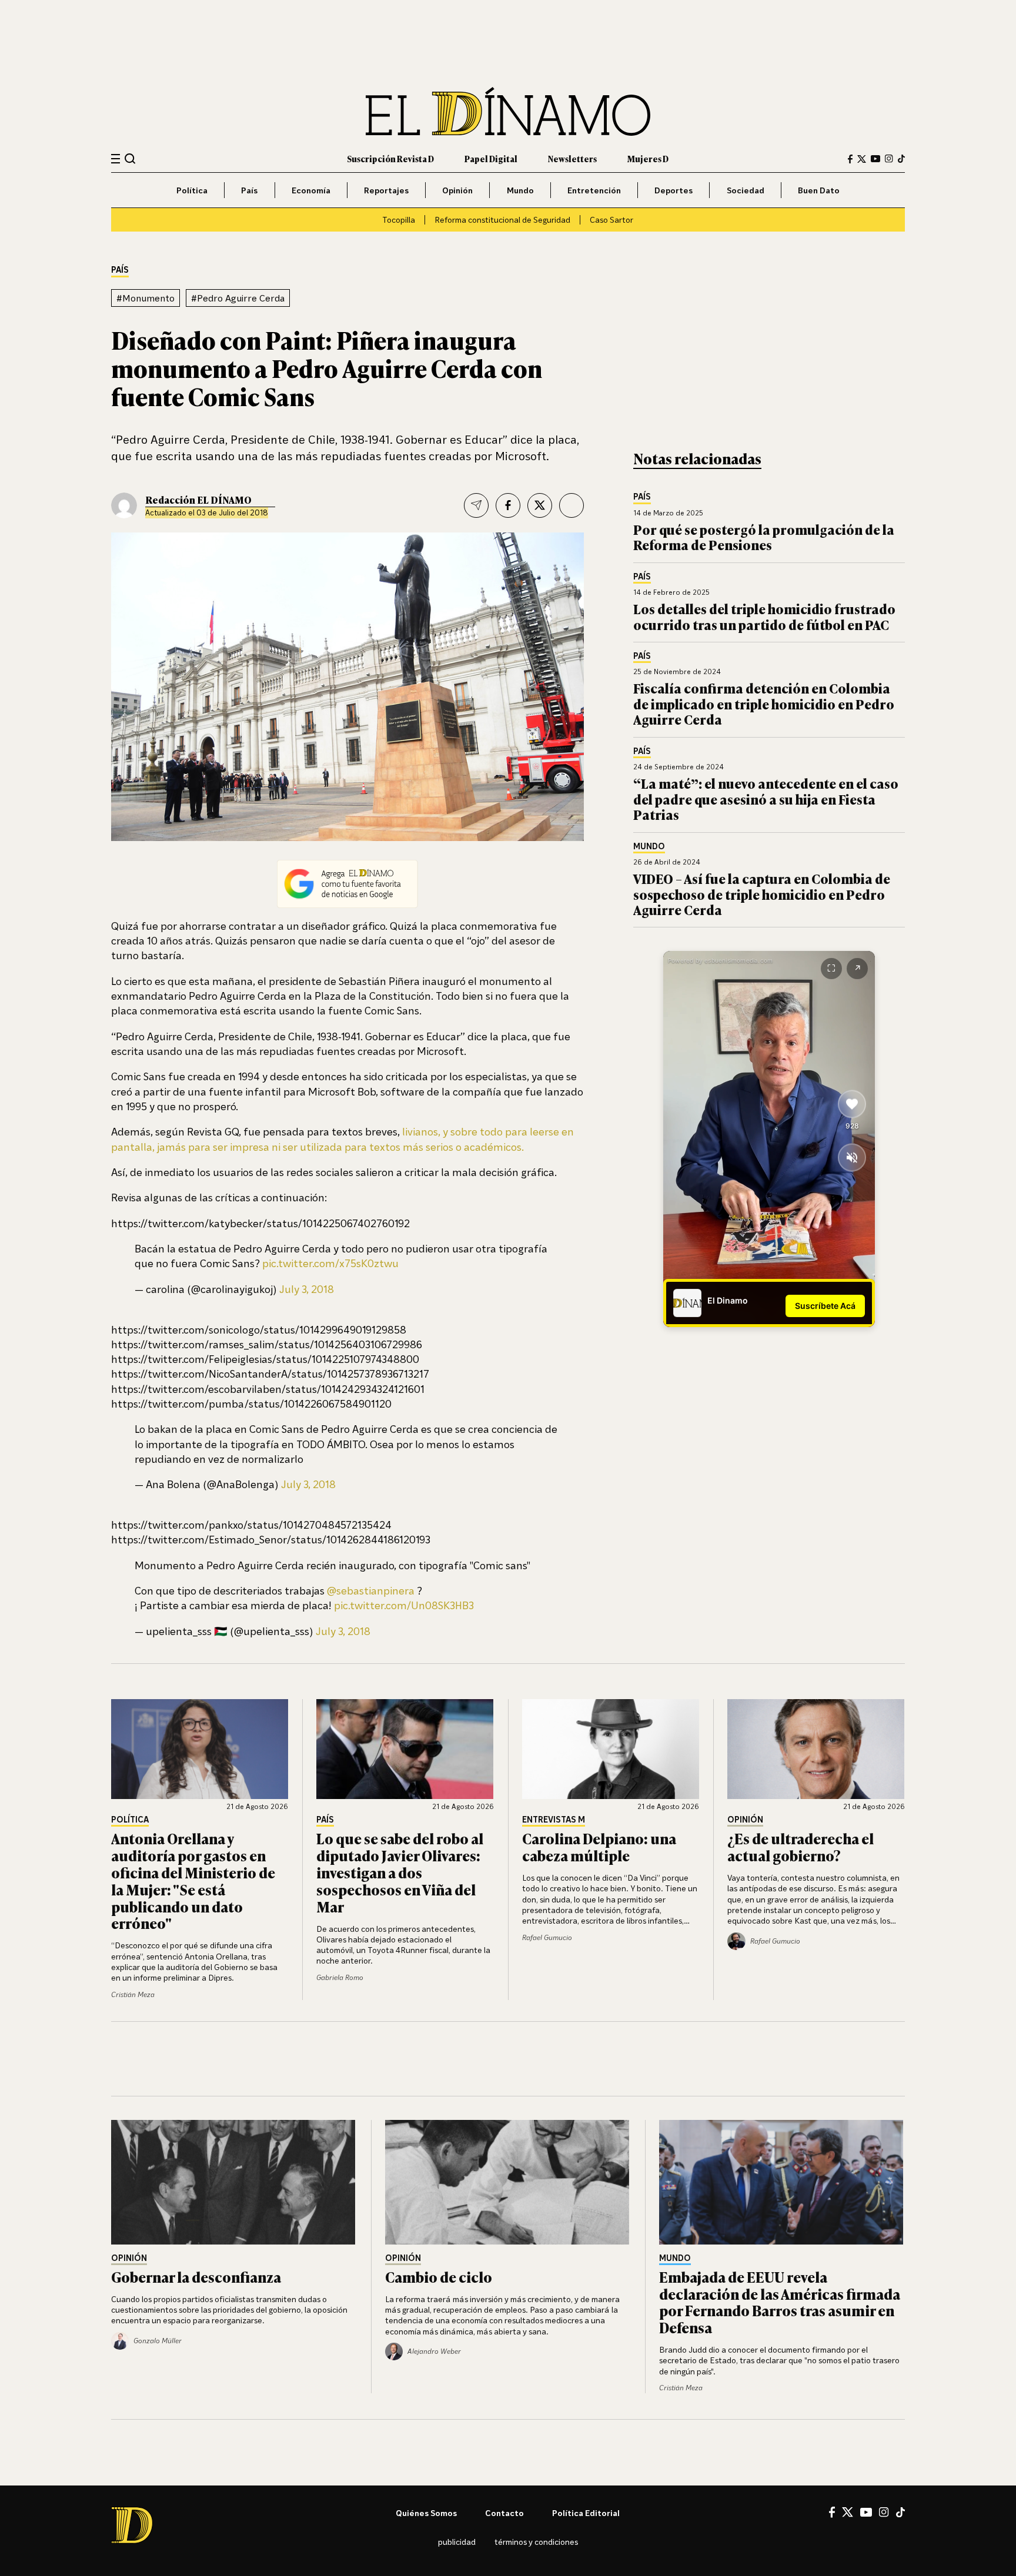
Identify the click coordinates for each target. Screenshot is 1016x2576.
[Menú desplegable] (116, 159)
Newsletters (572, 158)
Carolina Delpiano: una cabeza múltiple (599, 1847)
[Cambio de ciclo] (508, 2182)
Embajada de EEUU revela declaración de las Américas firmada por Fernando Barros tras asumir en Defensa (780, 2302)
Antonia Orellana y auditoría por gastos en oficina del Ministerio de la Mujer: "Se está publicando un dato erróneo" (193, 1880)
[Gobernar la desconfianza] (234, 2182)
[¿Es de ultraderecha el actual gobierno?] (816, 1749)
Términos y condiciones (536, 2542)
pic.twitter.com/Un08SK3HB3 (404, 1605)
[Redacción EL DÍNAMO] (124, 505)
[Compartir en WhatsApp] (571, 505)
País (249, 190)
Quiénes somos (426, 2513)
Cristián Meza (133, 1994)
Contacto (504, 2513)
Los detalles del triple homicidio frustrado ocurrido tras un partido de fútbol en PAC (764, 616)
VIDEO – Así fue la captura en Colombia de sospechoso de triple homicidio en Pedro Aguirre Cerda (762, 894)
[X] (848, 2512)
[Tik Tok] (900, 2513)
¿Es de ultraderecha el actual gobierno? (801, 1847)
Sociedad (746, 190)
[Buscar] (130, 158)
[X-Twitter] (862, 159)
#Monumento (146, 298)
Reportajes (386, 190)
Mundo (520, 190)
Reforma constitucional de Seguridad (502, 220)
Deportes (674, 190)
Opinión (457, 190)
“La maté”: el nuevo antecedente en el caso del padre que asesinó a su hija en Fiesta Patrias (766, 799)
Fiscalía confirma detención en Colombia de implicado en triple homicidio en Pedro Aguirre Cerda (764, 704)
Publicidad (457, 2542)
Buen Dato (819, 190)
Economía (311, 190)
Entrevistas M (554, 1820)
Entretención (594, 190)
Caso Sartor (611, 220)
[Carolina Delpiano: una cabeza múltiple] (611, 1749)
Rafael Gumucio (547, 1937)
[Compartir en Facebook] (508, 505)
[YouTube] (875, 159)
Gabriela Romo (340, 1977)
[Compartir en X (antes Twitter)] (540, 505)
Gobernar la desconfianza (196, 2277)
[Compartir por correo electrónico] (476, 505)
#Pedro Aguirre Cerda (238, 298)
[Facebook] (850, 159)
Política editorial (586, 2513)
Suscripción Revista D (390, 158)
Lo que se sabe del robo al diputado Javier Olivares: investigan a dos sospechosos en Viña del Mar (400, 1872)
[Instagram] (889, 159)
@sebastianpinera (371, 1590)
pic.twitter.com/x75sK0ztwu (330, 1263)
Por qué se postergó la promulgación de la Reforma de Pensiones (764, 537)
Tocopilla (399, 220)
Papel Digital (491, 158)
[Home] (508, 111)
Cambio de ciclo (439, 2277)
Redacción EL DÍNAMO (198, 500)
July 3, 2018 (307, 1289)
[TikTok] (901, 159)
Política (192, 190)
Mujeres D (648, 158)
